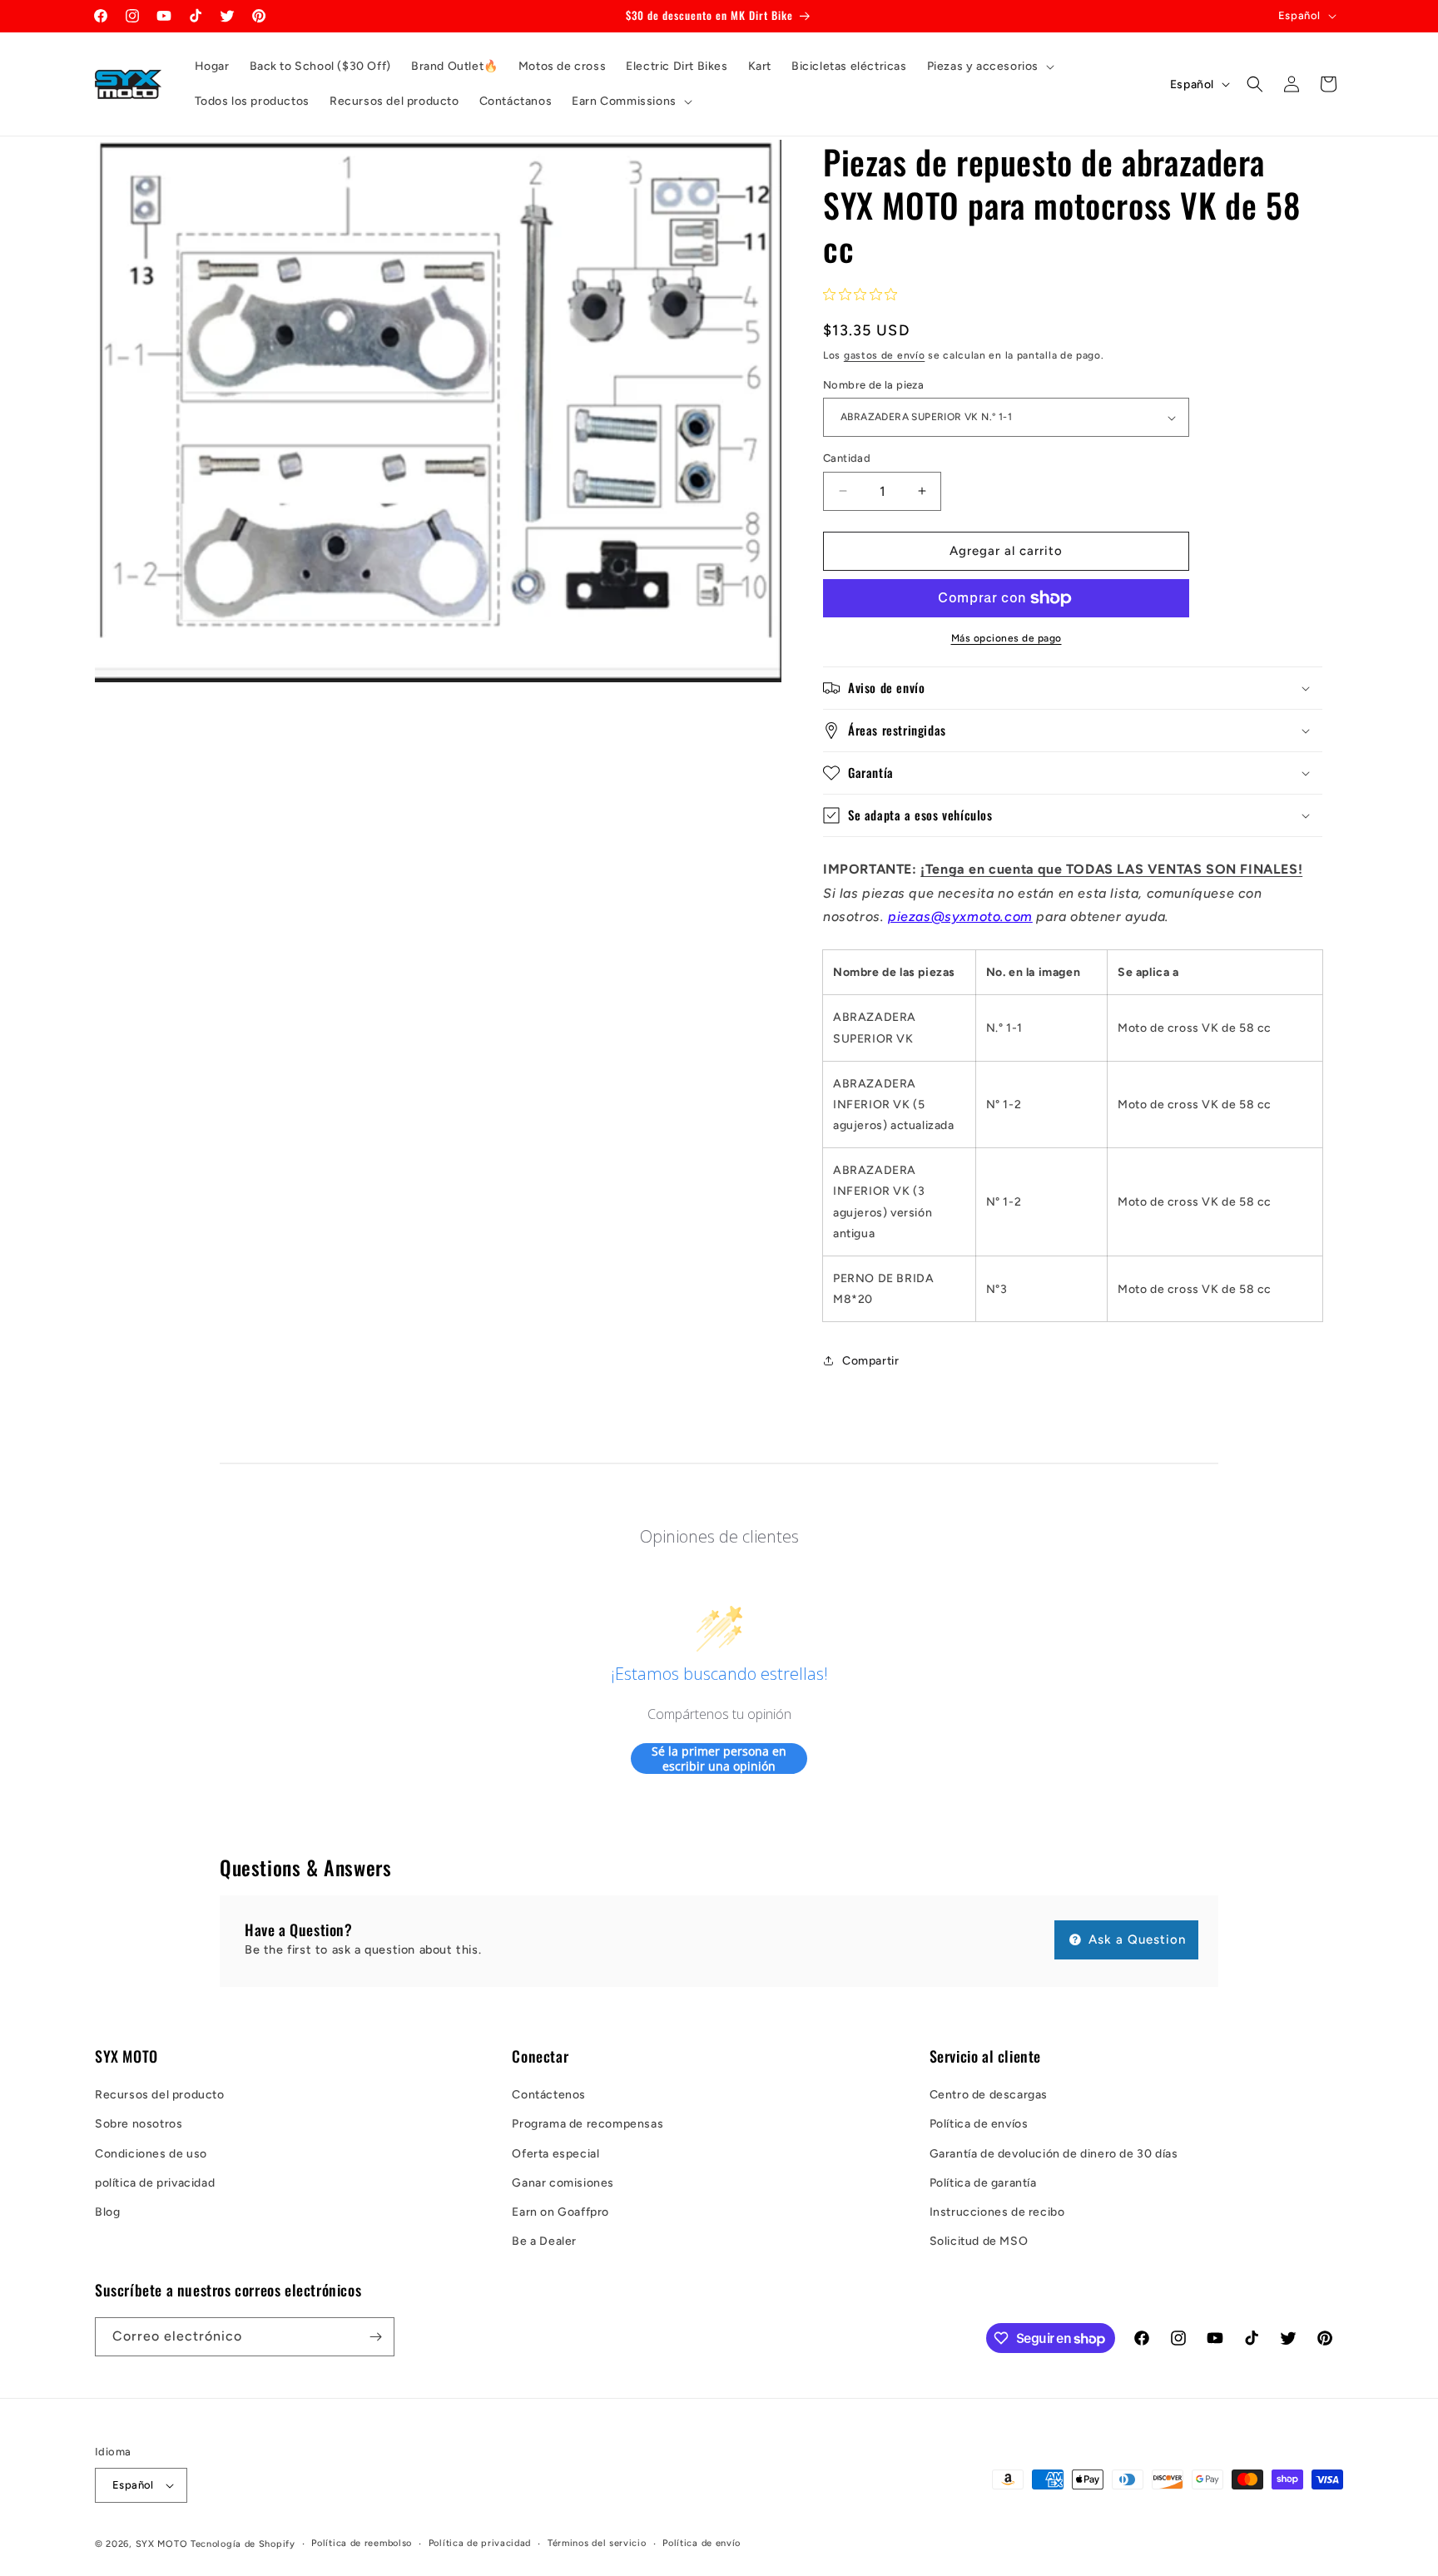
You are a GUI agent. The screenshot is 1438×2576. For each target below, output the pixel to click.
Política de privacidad (480, 2543)
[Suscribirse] (375, 2337)
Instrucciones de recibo (997, 2212)
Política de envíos (979, 2124)
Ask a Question (1135, 1939)
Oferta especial (555, 2154)
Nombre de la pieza (873, 385)
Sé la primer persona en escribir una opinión (719, 1759)
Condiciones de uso (151, 2154)
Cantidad (847, 458)
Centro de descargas (989, 2095)
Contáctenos (549, 2095)
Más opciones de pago (1007, 638)
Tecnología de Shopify (243, 2544)
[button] (989, 67)
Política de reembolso (362, 2543)
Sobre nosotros (139, 2124)
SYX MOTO (162, 2544)
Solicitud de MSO (979, 2241)
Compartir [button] (870, 1361)
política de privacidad (155, 2183)
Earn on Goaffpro (560, 2212)
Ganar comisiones (563, 2183)
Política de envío (702, 2543)
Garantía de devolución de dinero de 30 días (1054, 2154)
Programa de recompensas (588, 2124)
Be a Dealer (544, 2241)
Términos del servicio (597, 2543)
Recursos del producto (160, 2095)
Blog (107, 2212)
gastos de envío (885, 355)
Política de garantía (983, 2183)
